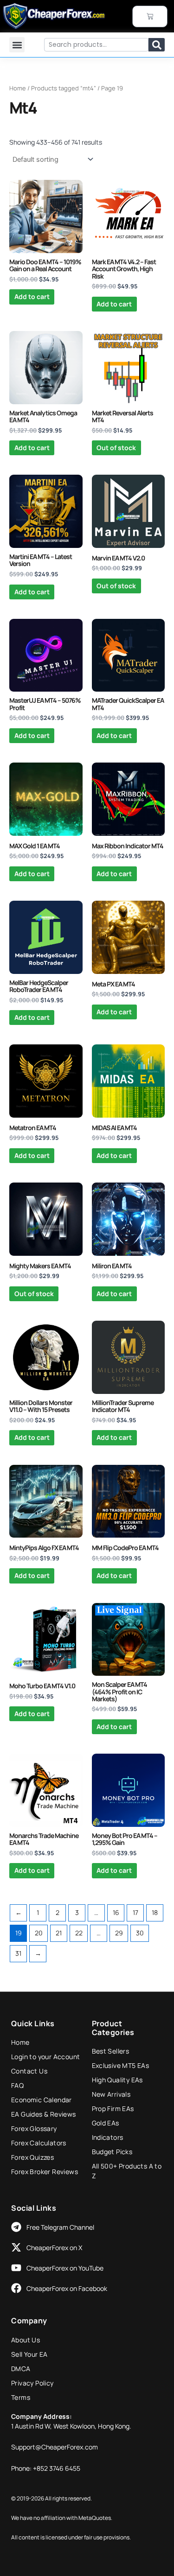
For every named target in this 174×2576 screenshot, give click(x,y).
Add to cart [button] (32, 296)
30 (140, 1933)
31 (18, 1953)
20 (39, 1933)
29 (119, 1933)
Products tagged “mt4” (64, 88)
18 (155, 1912)
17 (135, 1912)
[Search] (157, 45)
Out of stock (116, 448)
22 (79, 1933)
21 (59, 1933)
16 (116, 1912)
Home (18, 88)
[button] (17, 45)
